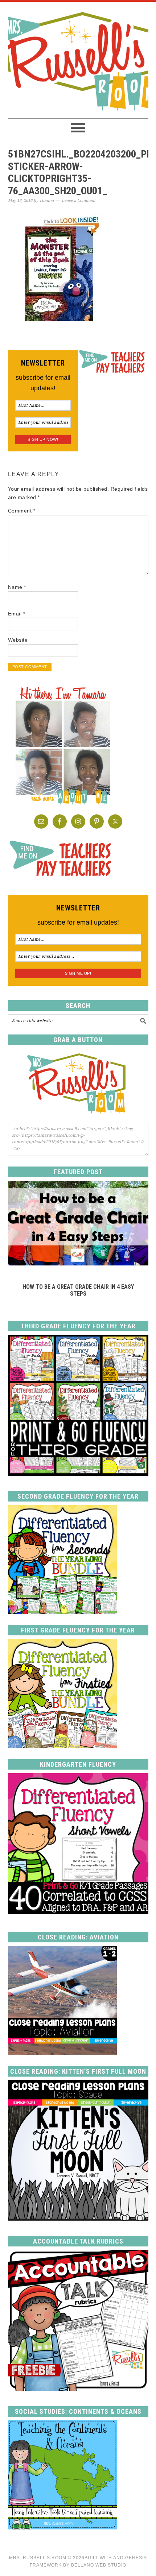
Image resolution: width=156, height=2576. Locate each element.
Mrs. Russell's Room (78, 60)
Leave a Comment (79, 201)
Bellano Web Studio (99, 2565)
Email (17, 614)
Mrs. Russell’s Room (38, 2558)
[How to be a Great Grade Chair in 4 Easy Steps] (78, 1263)
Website (18, 640)
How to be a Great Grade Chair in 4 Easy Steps (78, 1290)
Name (17, 587)
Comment (22, 511)
